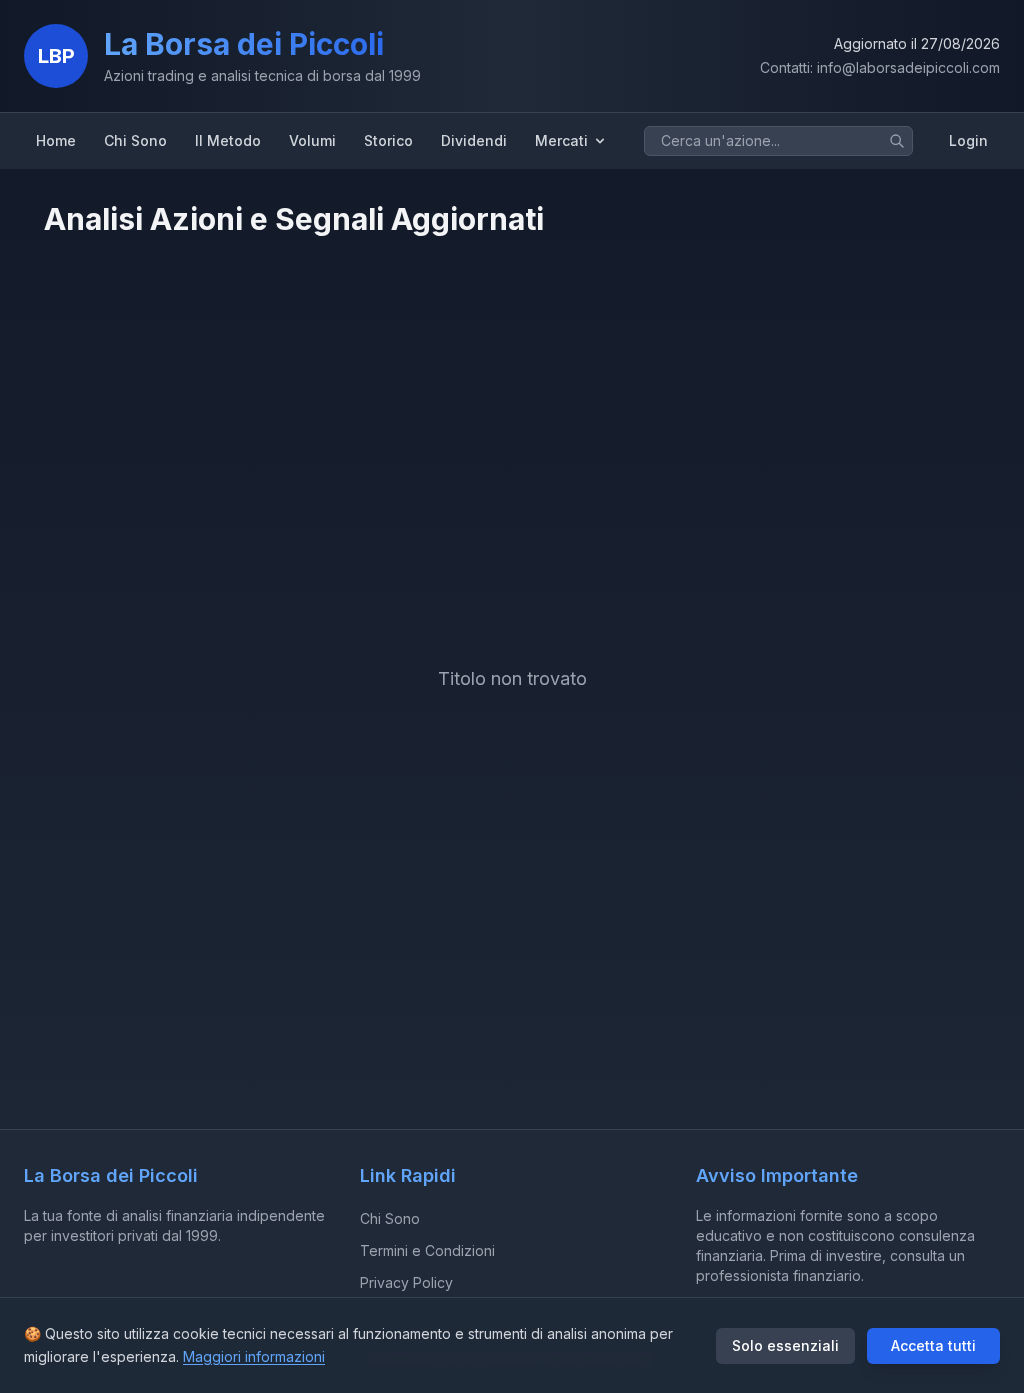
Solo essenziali (785, 1345)
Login (968, 140)
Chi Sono (390, 1218)
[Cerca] (897, 141)
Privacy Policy (406, 1282)
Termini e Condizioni (427, 1250)
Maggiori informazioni (254, 1356)
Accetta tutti (933, 1345)
